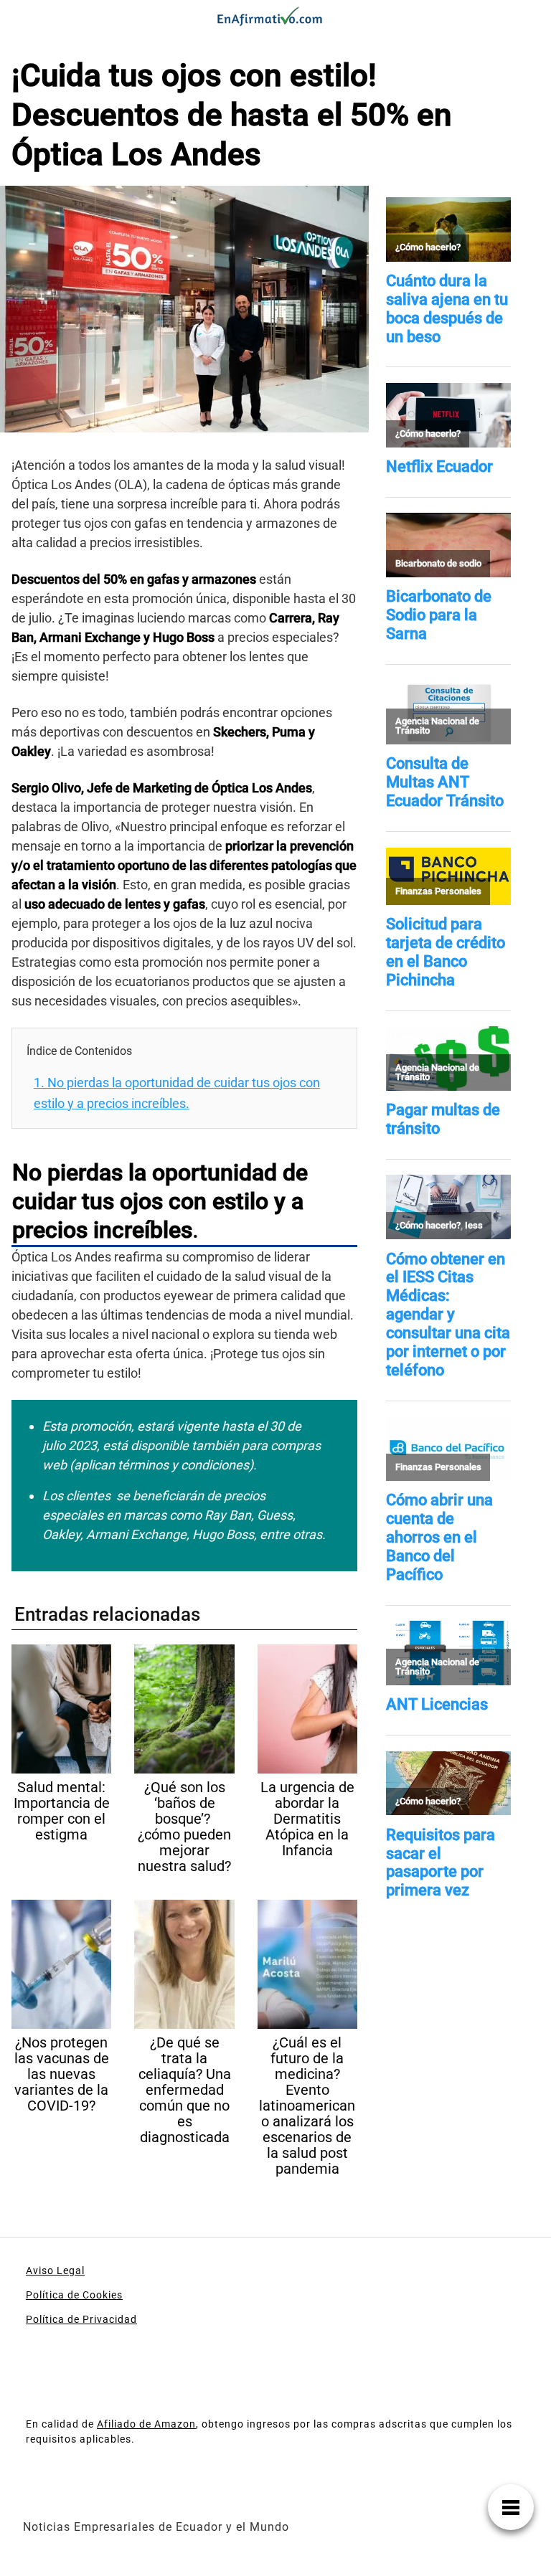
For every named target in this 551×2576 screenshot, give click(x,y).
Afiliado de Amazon (146, 2424)
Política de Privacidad (81, 2319)
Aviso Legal (55, 2270)
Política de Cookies (74, 2295)
